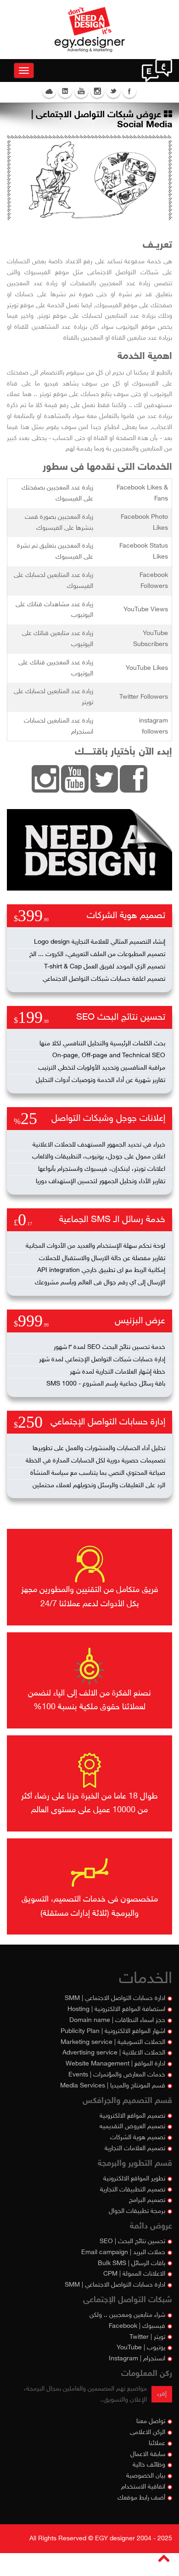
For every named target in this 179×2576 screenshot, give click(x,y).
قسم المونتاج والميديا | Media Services (113, 2086)
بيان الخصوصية (146, 2476)
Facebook (129, 91)
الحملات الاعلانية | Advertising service (114, 2053)
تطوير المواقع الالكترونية (134, 2179)
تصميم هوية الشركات (138, 2138)
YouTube (81, 91)
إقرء (162, 2394)
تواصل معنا (151, 2421)
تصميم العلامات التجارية (135, 2149)
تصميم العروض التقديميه (132, 2127)
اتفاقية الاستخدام (143, 2487)
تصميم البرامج (147, 2200)
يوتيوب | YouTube (141, 2348)
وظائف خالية (149, 2465)
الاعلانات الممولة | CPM (134, 2274)
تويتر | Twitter (147, 2337)
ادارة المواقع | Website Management (115, 2064)
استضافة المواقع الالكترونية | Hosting (116, 2009)
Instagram (97, 91)
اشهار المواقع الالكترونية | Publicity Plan (113, 2031)
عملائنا (157, 2443)
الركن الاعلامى (148, 2432)
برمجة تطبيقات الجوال (137, 2211)
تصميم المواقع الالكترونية (132, 2116)
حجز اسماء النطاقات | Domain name (117, 2020)
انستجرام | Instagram (137, 2359)
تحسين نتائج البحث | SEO (132, 2242)
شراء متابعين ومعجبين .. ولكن (127, 2315)
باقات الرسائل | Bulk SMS (131, 2264)
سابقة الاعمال (148, 2454)
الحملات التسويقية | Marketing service (113, 2042)
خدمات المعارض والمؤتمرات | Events (117, 2075)
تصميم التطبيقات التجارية (133, 2190)
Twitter (113, 91)
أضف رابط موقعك (141, 2498)
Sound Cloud (49, 91)
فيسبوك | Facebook (137, 2326)
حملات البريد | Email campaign (123, 2253)
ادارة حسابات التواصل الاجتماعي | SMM (115, 1998)
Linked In (65, 91)
